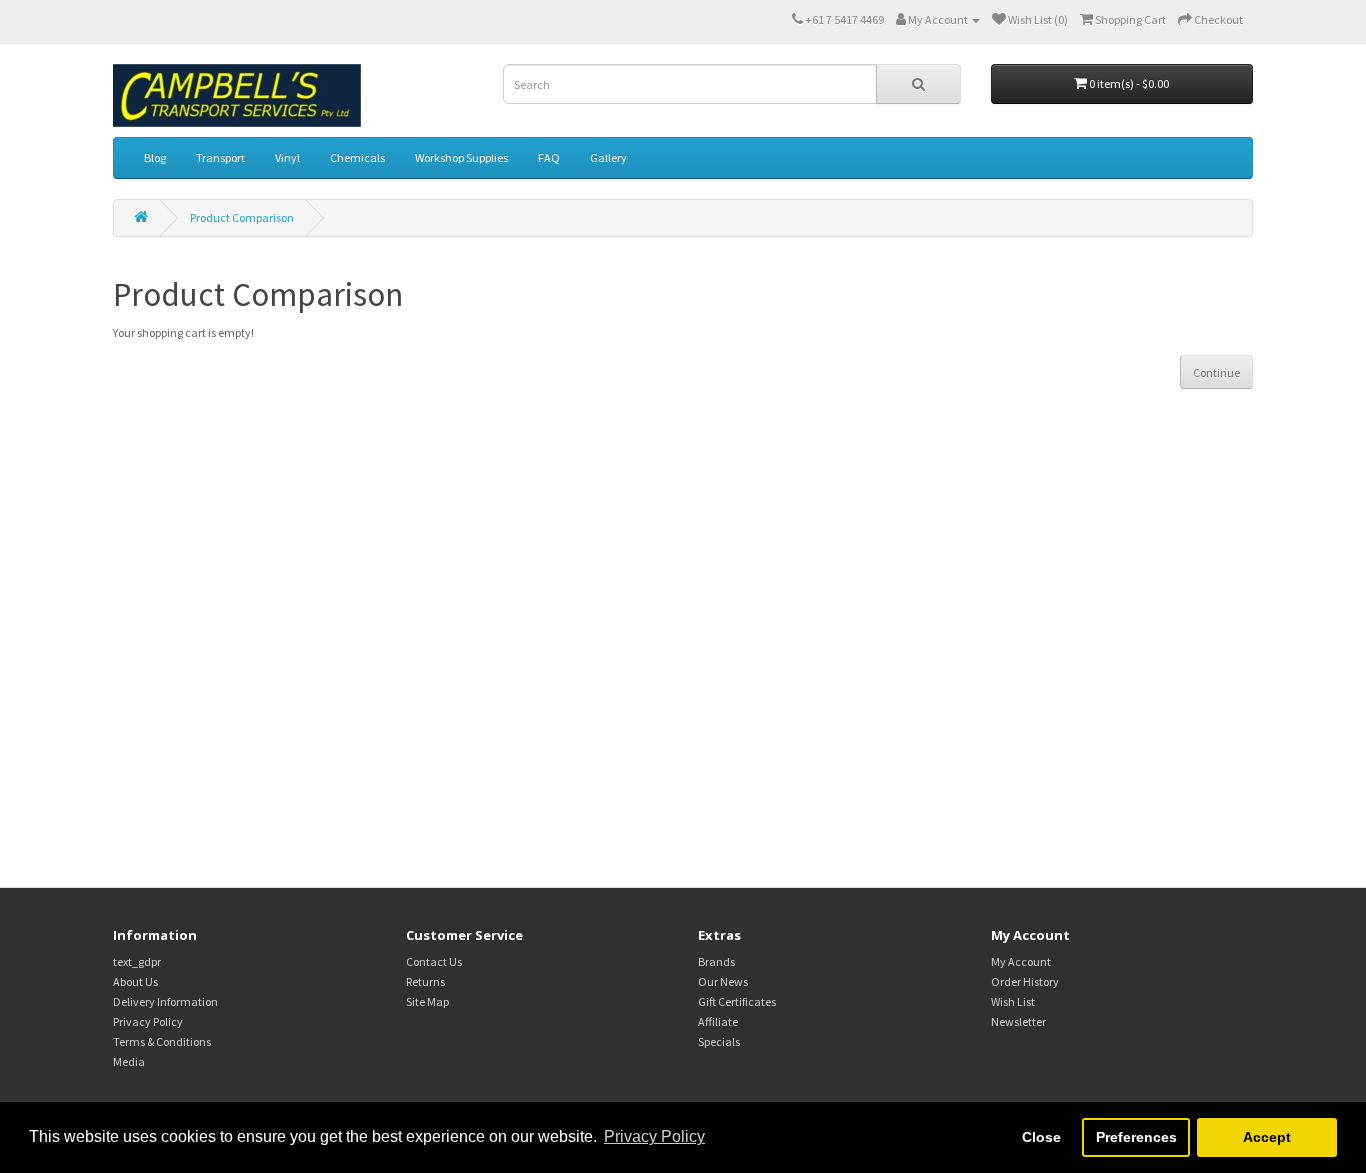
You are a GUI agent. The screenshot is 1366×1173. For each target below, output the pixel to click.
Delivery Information (165, 1001)
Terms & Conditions (162, 1041)
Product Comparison (242, 217)
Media (129, 1061)
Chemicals (357, 157)
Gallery (608, 157)
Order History (1025, 981)
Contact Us (434, 961)
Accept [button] (1267, 1137)
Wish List (1013, 1001)
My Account (1021, 961)
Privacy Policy (148, 1021)
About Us (135, 981)
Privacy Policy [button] (654, 1136)
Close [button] (1041, 1137)
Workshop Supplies (461, 157)
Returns (425, 981)
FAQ (549, 157)
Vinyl (287, 157)
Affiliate (718, 1021)
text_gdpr (137, 961)
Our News (723, 981)
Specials (719, 1041)
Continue (1216, 372)
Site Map (427, 1001)
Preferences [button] (1136, 1137)
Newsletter (1018, 1021)
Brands (716, 961)
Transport (220, 157)
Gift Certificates (737, 1001)
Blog (155, 157)
